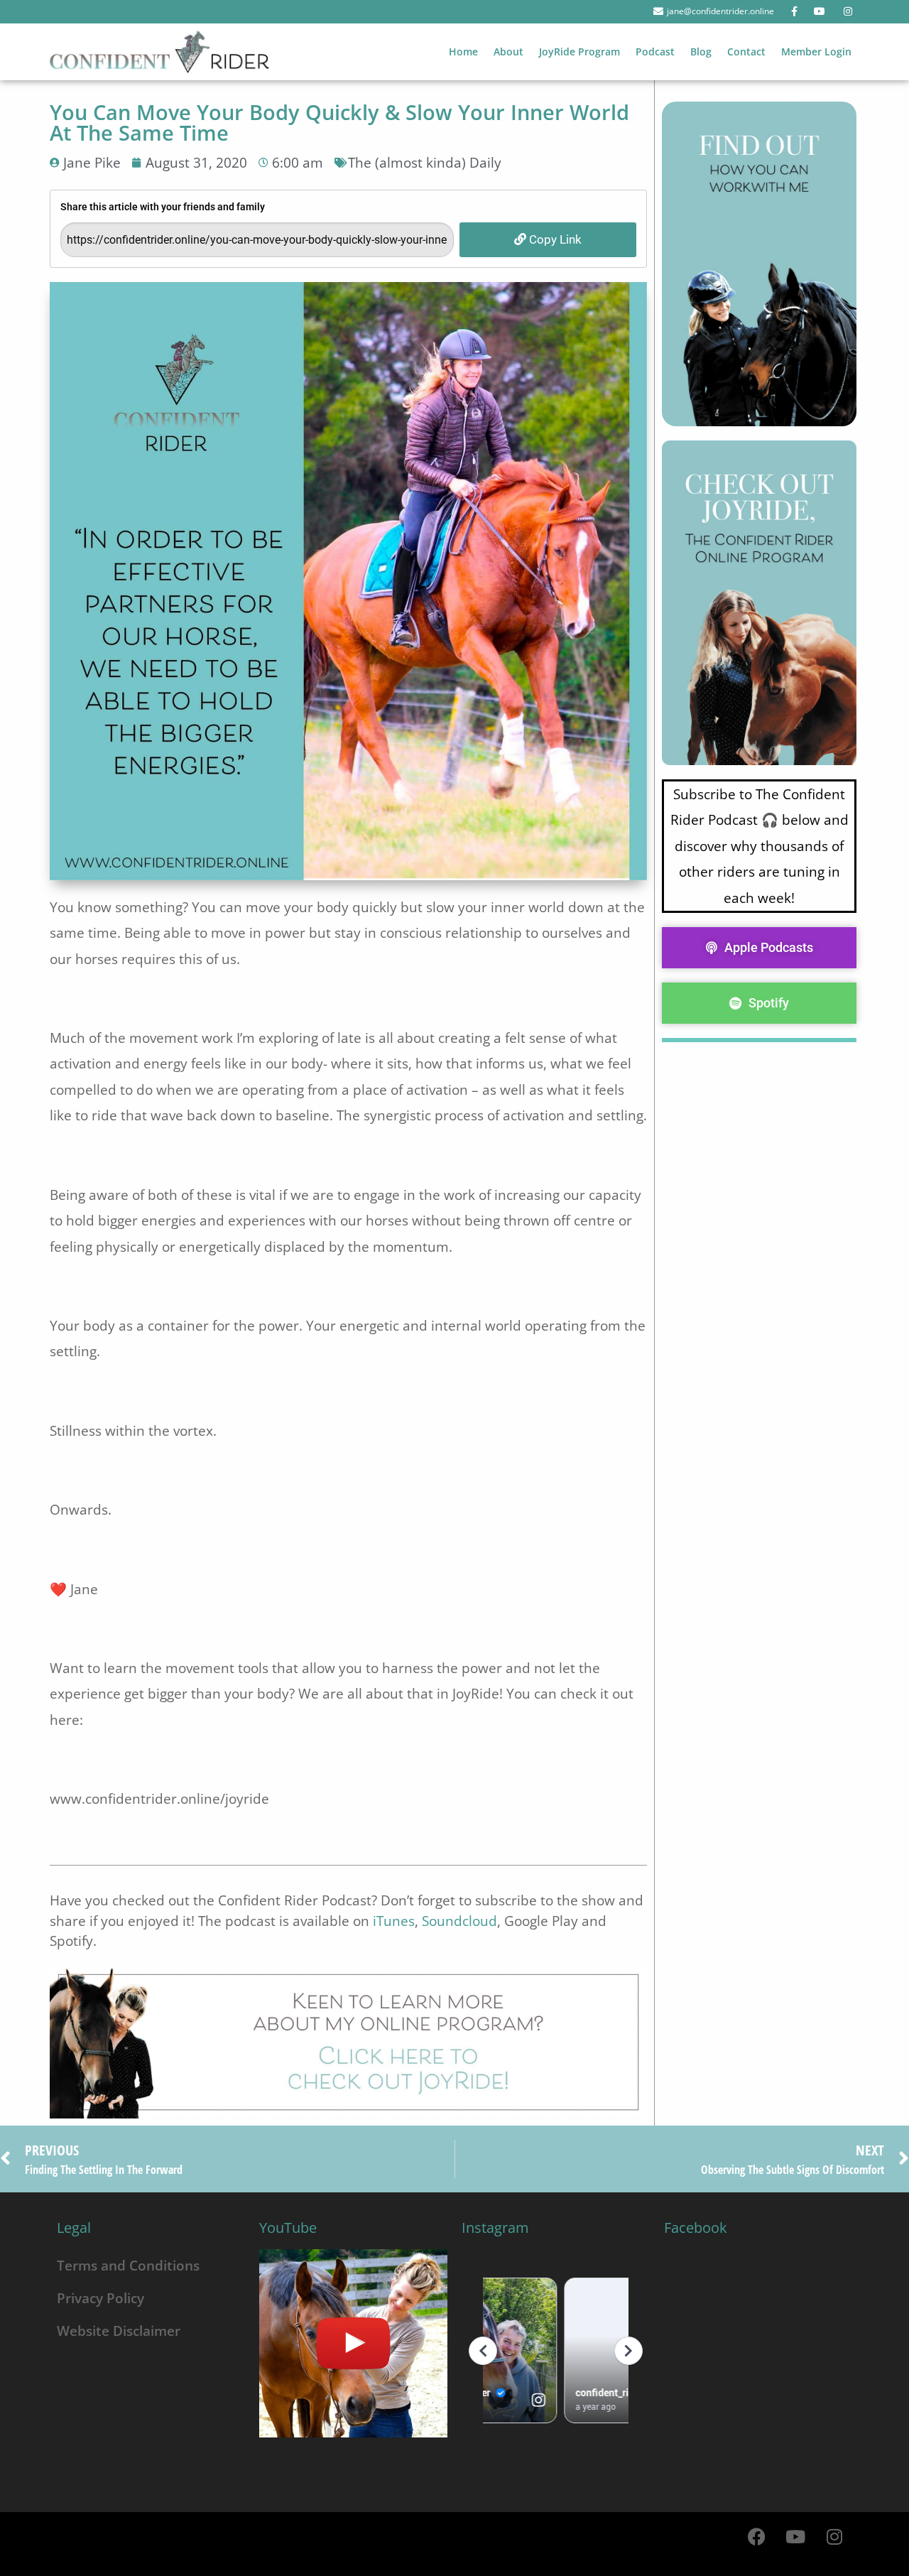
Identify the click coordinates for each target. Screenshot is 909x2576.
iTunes (394, 1921)
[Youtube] (795, 2537)
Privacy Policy (100, 2298)
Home (463, 52)
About (508, 52)
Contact (746, 52)
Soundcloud (459, 1921)
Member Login (816, 52)
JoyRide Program (579, 52)
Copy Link (554, 239)
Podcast (655, 52)
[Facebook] (756, 2537)
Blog (701, 52)
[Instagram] (834, 2537)
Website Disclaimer (119, 2331)
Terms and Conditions (128, 2265)
